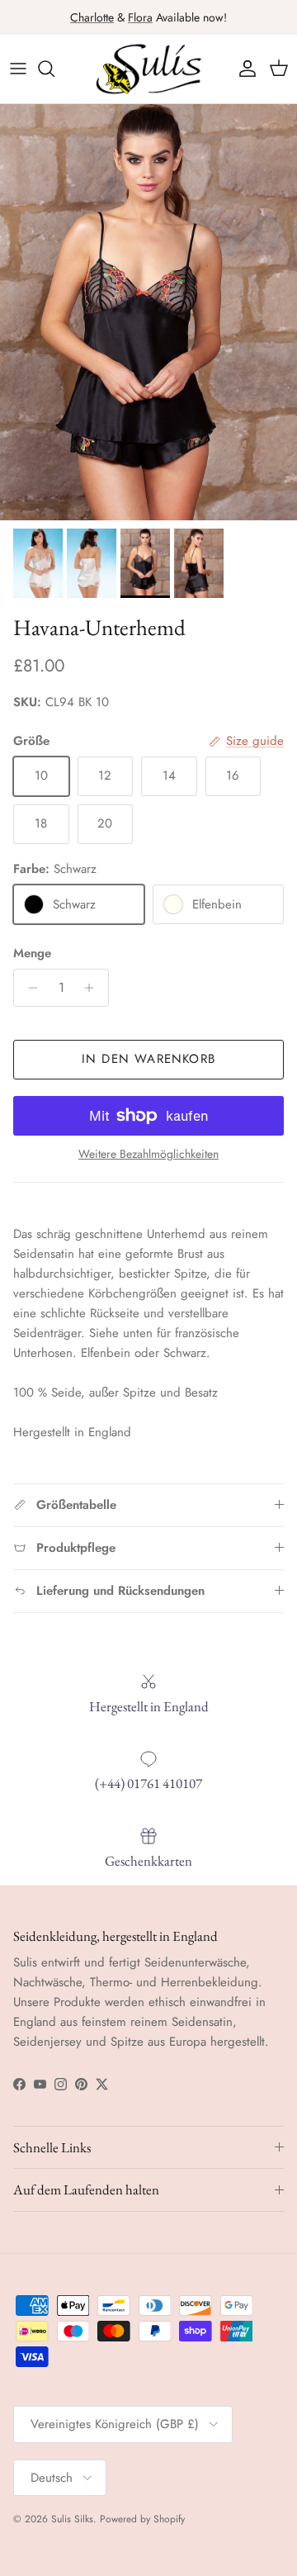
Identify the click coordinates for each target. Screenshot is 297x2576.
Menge (32, 954)
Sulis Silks (72, 2519)
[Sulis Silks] (148, 69)
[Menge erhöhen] (94, 988)
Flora (140, 17)
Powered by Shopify (142, 2519)
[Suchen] (54, 69)
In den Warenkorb (148, 1059)
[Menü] (18, 69)
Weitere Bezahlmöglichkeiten (148, 1154)
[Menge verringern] (28, 988)
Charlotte (92, 17)
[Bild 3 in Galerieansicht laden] (148, 312)
